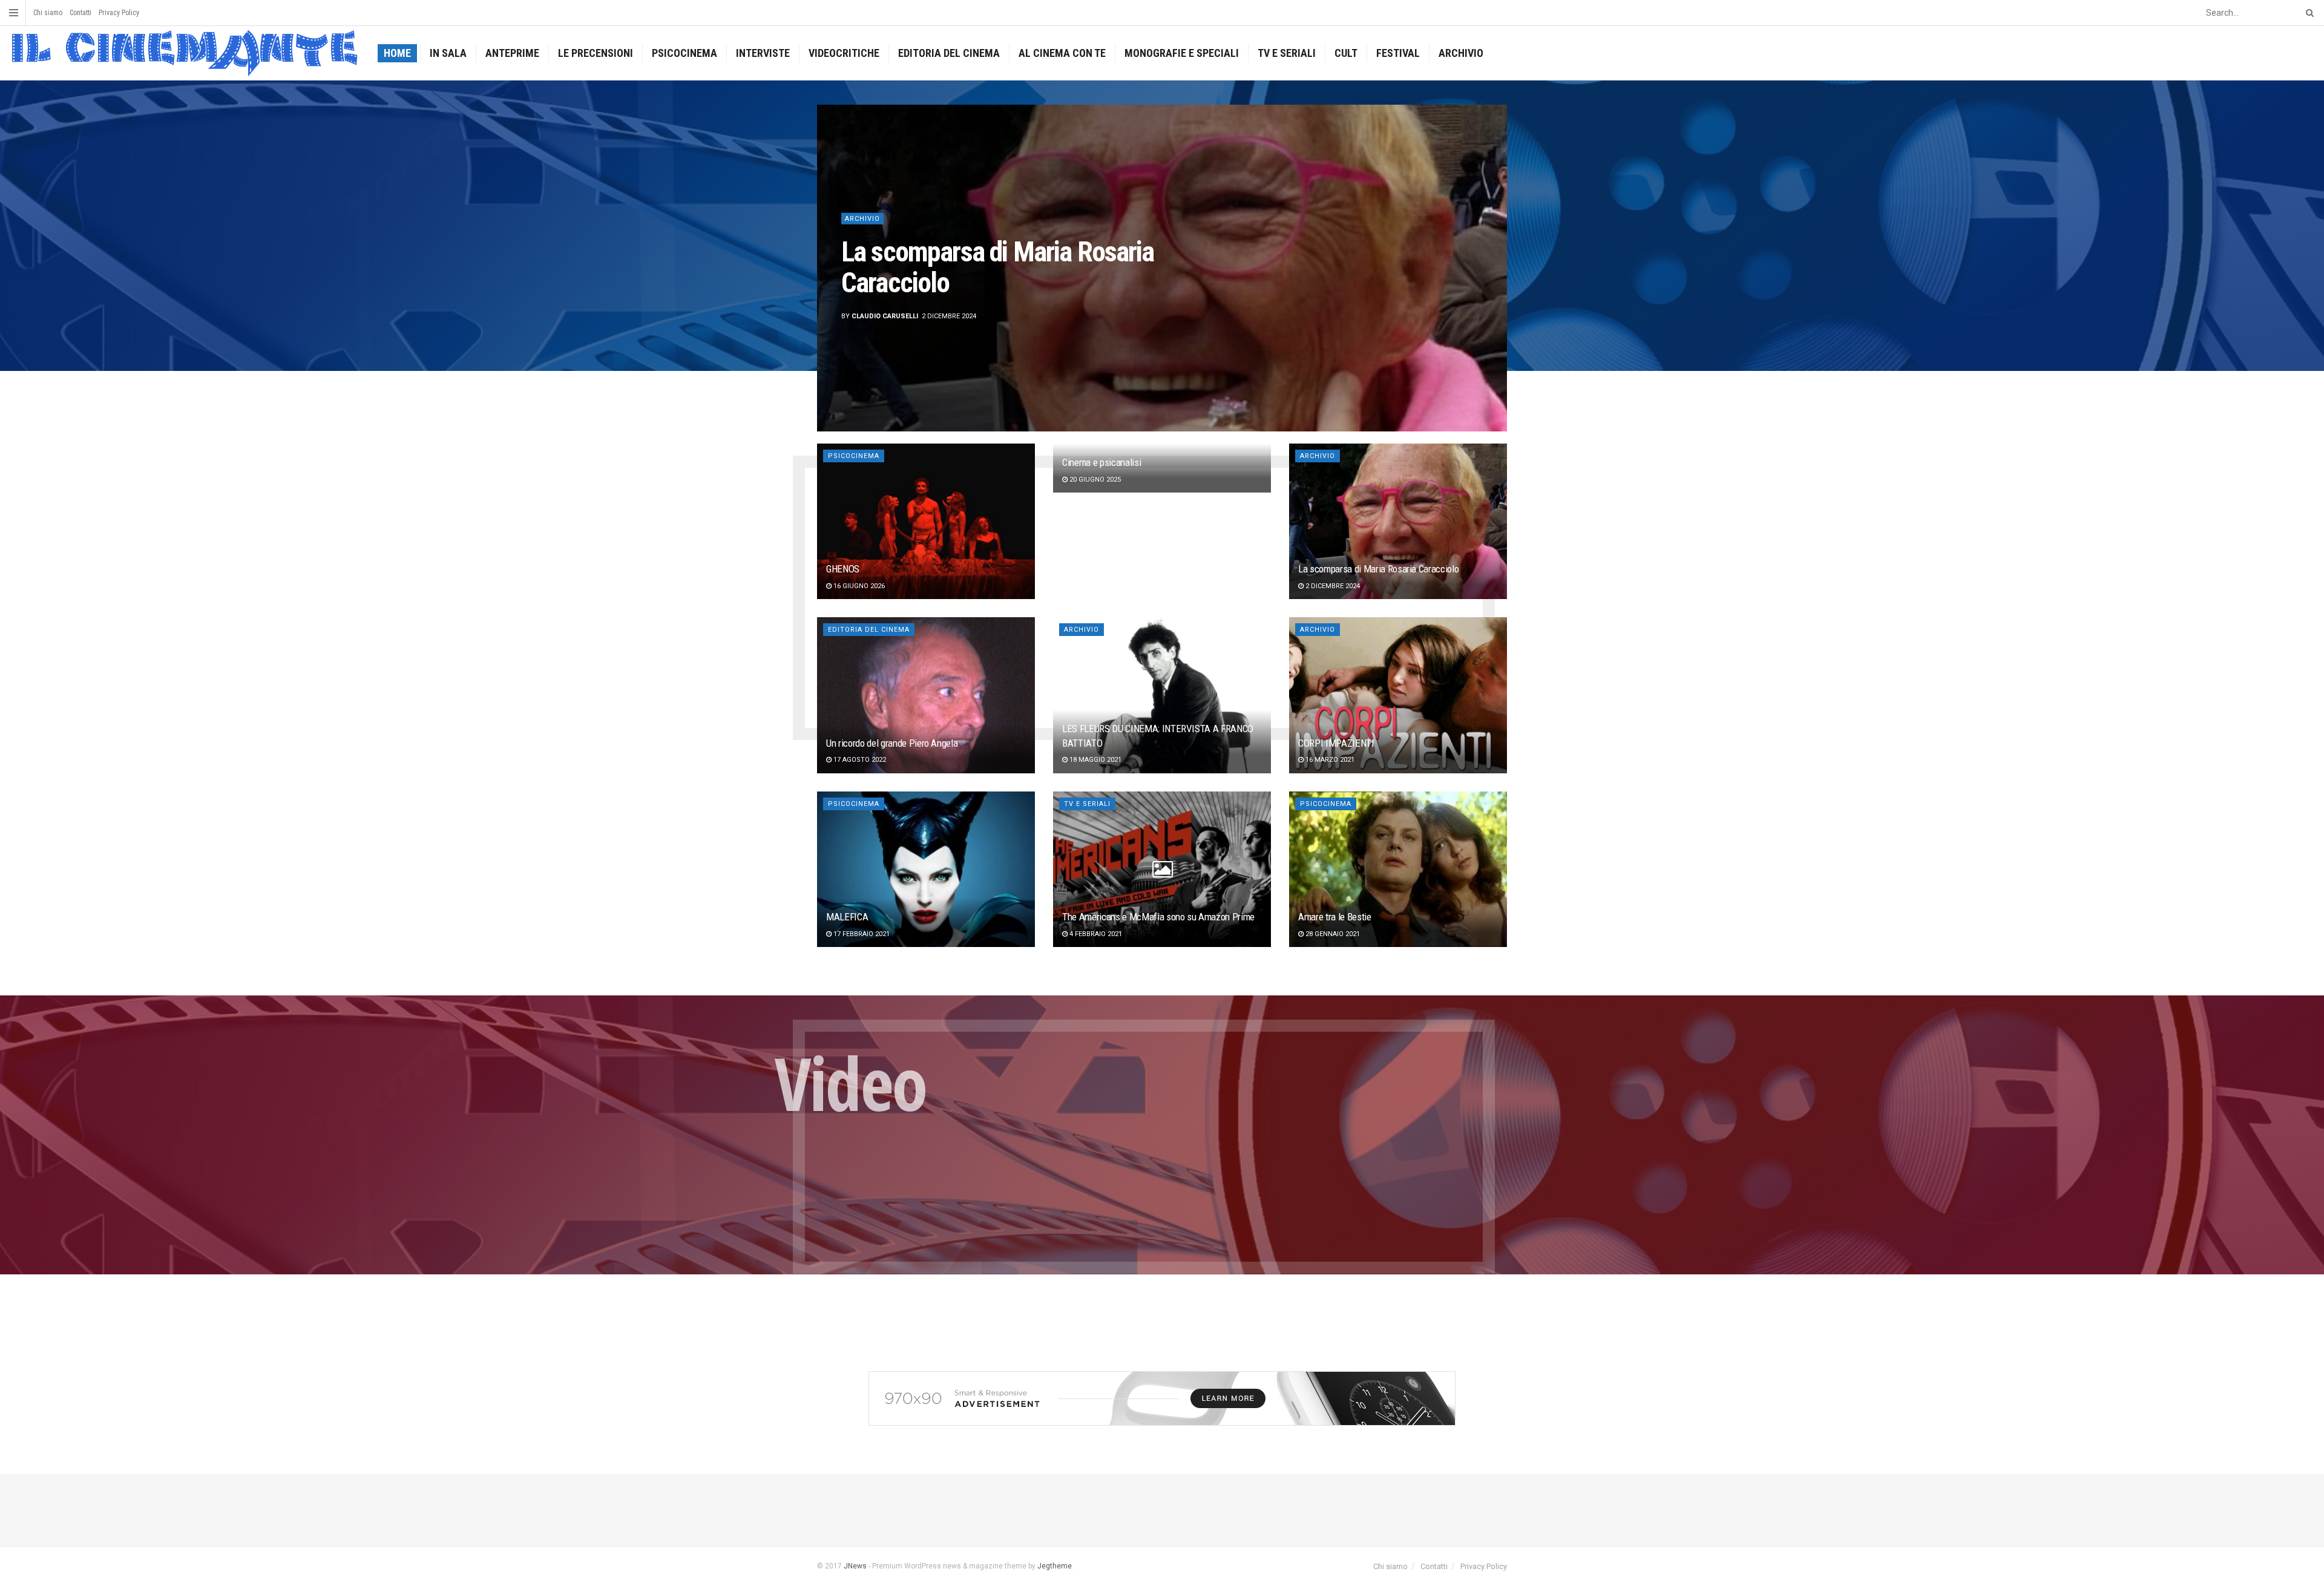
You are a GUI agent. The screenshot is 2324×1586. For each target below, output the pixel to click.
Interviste (763, 53)
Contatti (80, 13)
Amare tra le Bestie (1335, 917)
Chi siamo (48, 13)
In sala (448, 53)
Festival (1398, 53)
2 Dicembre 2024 (1332, 586)
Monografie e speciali (1182, 53)
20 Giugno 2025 (1094, 480)
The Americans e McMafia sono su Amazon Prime (1158, 917)
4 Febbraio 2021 (1095, 934)
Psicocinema (684, 53)
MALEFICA (847, 917)
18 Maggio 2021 (1095, 760)
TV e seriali (1287, 53)
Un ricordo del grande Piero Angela (978, 267)
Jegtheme (1055, 1566)
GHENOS (843, 569)
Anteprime (512, 53)
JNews (855, 1566)
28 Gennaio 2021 (1332, 934)
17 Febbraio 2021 (861, 934)
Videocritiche (844, 53)
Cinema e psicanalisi (1101, 462)
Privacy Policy (119, 13)
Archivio (1461, 53)
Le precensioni (596, 53)
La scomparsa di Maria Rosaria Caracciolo (1378, 569)
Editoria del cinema (949, 53)
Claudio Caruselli (885, 316)
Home (397, 53)
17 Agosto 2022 (859, 760)
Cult (1346, 53)
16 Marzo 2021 (1329, 760)
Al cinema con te (1062, 53)
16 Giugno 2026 (858, 586)
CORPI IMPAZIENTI (1336, 743)
